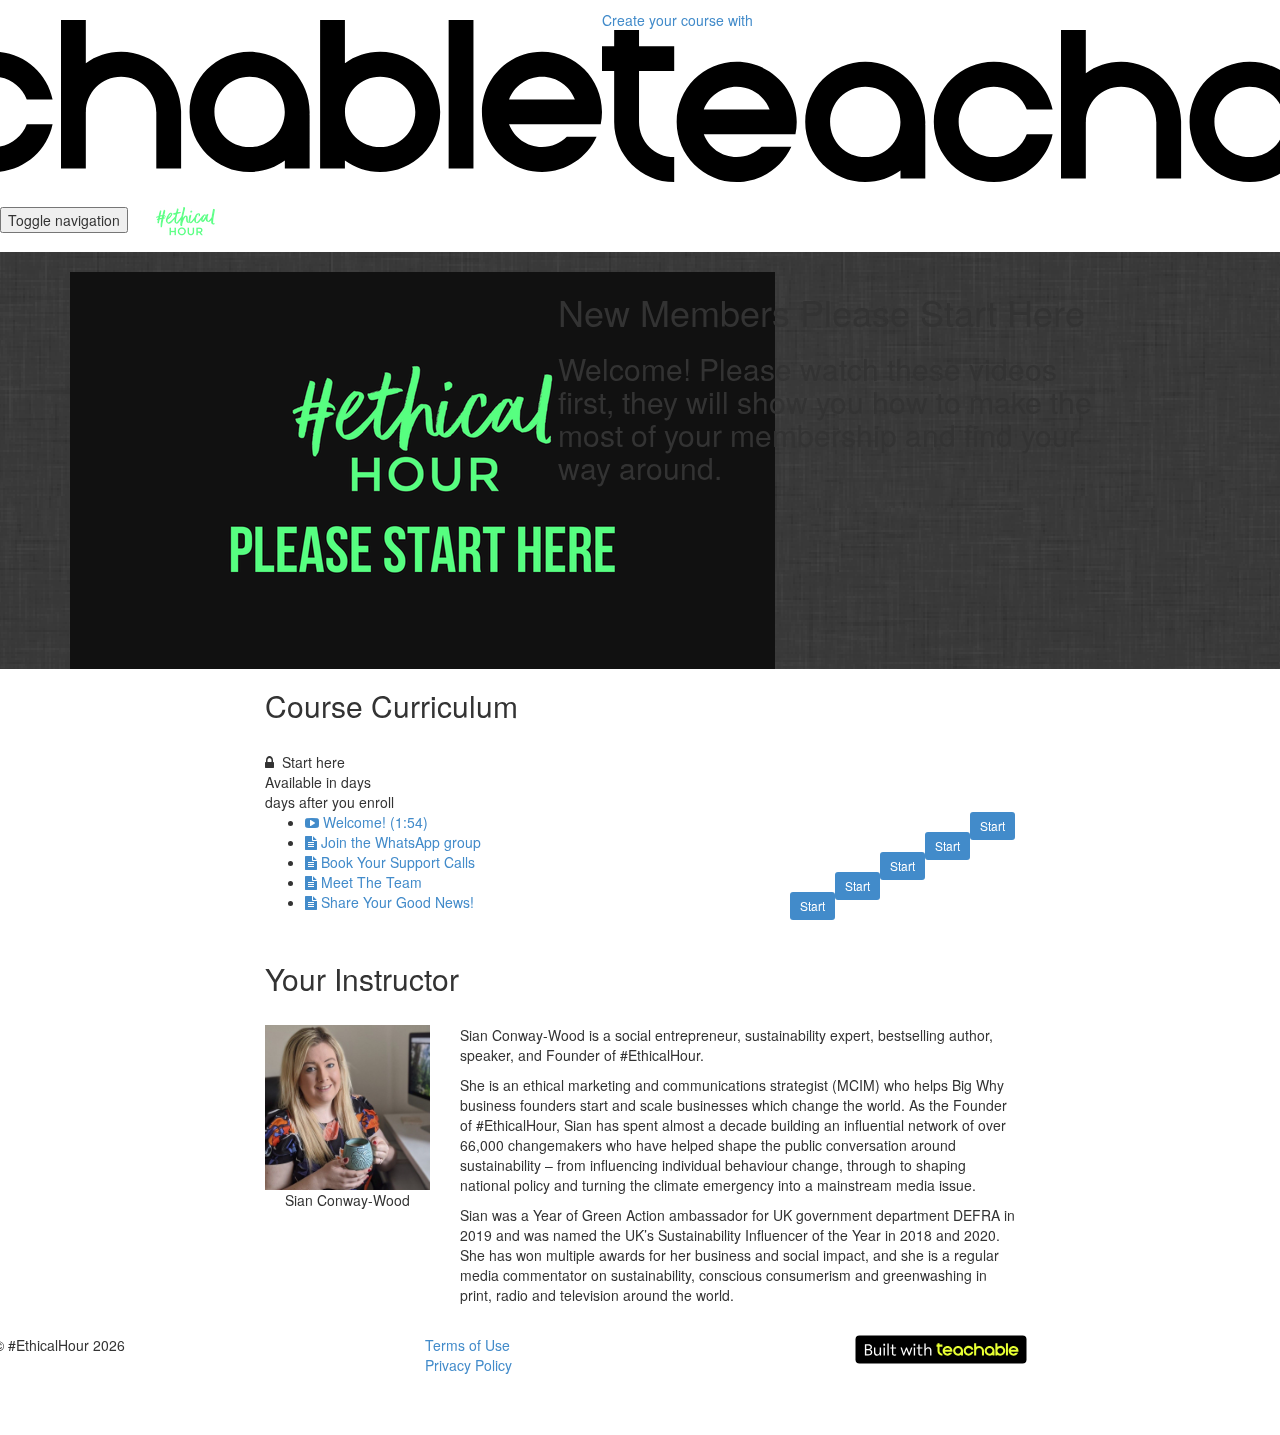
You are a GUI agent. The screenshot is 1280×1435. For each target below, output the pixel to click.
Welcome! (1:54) (375, 822)
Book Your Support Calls (398, 862)
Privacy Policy (468, 1365)
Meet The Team (371, 882)
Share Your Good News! (397, 902)
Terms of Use (467, 1345)
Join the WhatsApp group (401, 842)
